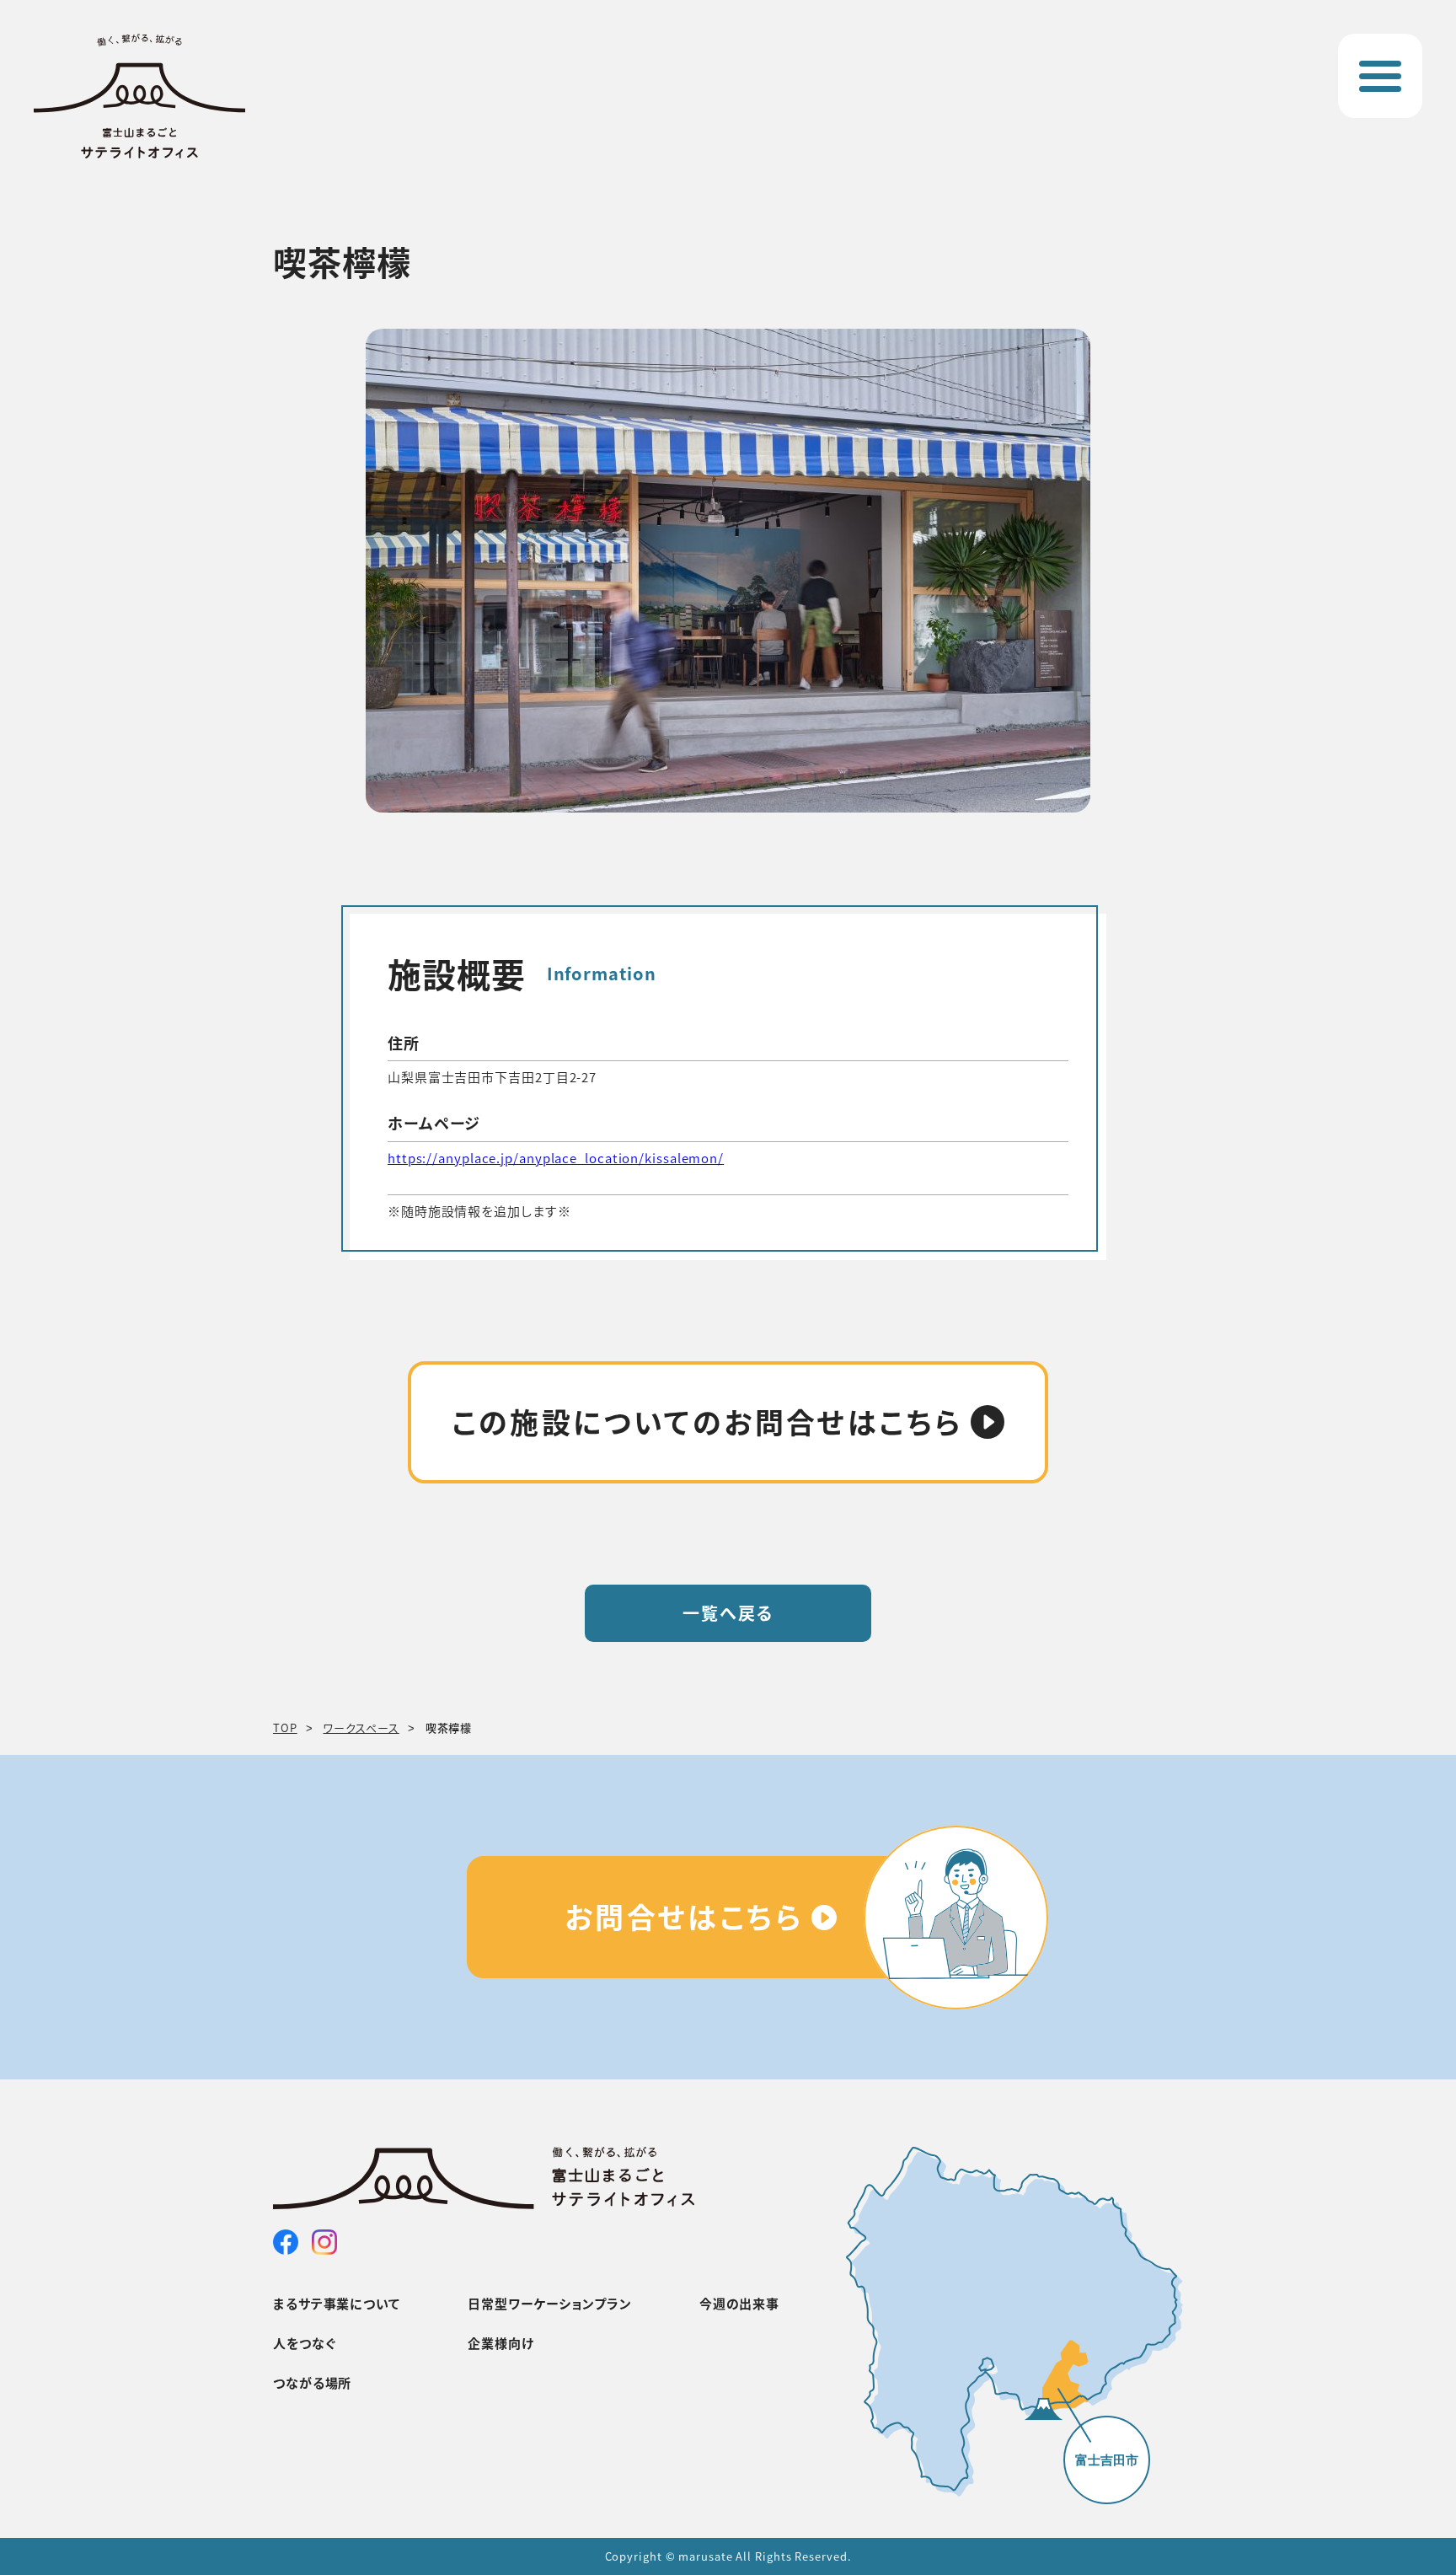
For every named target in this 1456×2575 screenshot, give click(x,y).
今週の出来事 (739, 2303)
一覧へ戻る (728, 1613)
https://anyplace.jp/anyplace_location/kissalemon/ (556, 1158)
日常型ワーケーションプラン (550, 2303)
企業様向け (501, 2343)
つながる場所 (312, 2382)
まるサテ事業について (337, 2303)
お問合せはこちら (684, 1916)
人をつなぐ (305, 2343)
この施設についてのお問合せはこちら (707, 1422)
